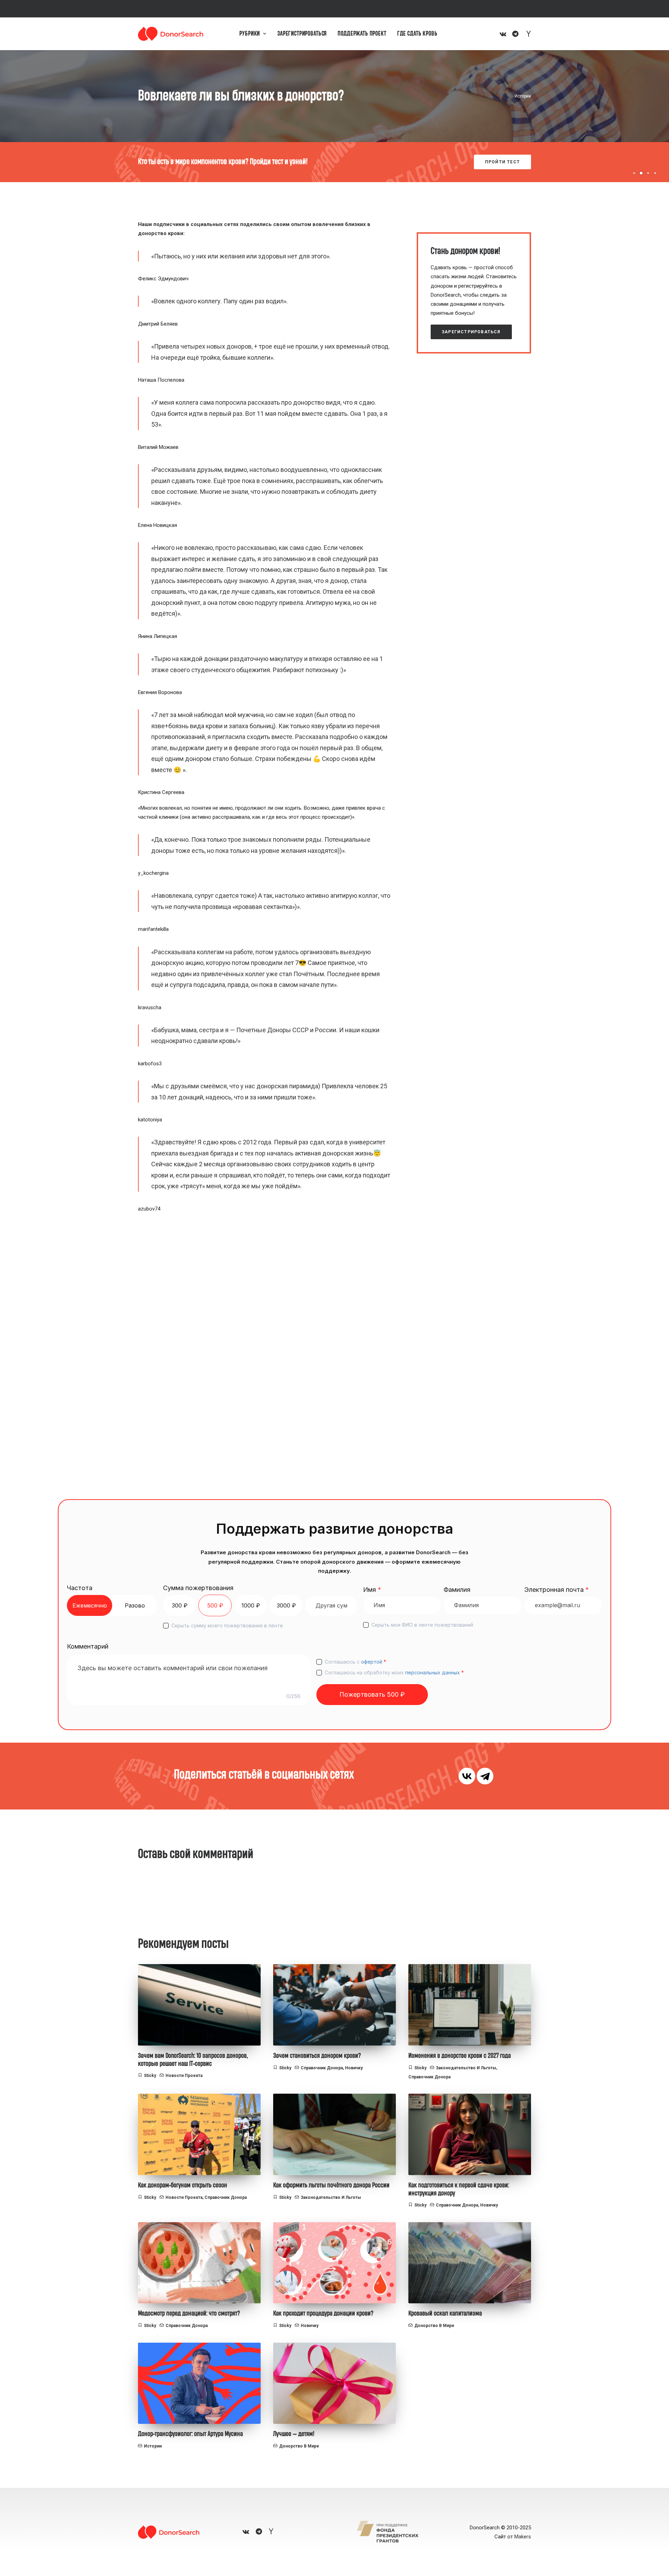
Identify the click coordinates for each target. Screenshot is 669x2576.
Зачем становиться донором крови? (317, 2056)
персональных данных (433, 1672)
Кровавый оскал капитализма (445, 2313)
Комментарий (88, 1646)
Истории (523, 96)
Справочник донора (322, 2068)
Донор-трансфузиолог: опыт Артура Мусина (190, 2434)
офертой (372, 1662)
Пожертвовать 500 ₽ (372, 1694)
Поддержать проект (362, 34)
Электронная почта (557, 1590)
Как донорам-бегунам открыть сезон (183, 2185)
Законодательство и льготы (466, 2068)
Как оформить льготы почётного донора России (331, 2185)
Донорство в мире (434, 2326)
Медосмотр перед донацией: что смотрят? (189, 2313)
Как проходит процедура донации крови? (323, 2313)
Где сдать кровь (417, 34)
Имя (372, 1590)
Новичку (354, 2068)
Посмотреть (503, 162)
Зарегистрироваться (302, 34)
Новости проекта (184, 2076)
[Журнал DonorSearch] (171, 34)
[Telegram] (485, 1776)
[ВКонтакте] (467, 1776)
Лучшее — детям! (294, 2434)
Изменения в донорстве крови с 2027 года (460, 2056)
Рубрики (250, 34)
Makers (523, 2537)
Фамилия (457, 1590)
